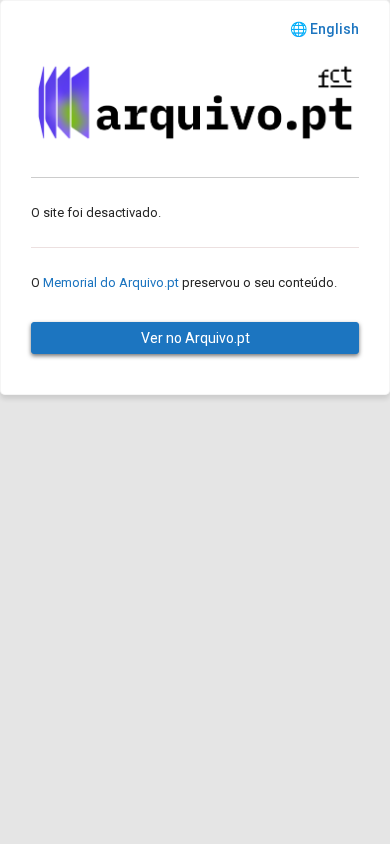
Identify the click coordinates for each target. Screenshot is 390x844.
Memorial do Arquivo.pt (111, 282)
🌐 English (324, 29)
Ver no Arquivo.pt (195, 338)
